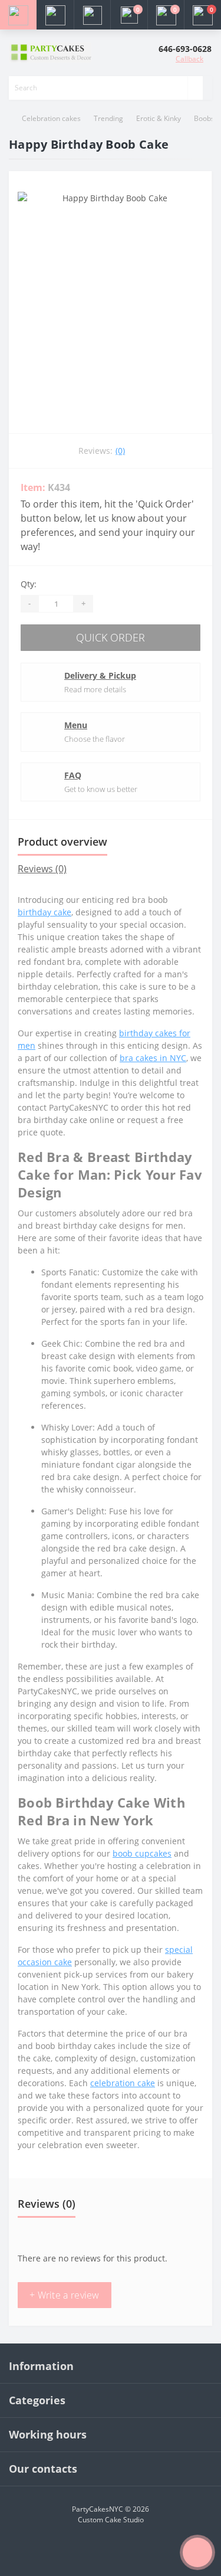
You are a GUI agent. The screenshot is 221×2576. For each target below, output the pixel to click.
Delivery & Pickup (100, 675)
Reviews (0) (42, 869)
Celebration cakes (51, 118)
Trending (108, 118)
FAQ (73, 775)
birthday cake (44, 912)
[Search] (195, 88)
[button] (92, 15)
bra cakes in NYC (153, 1058)
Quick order (111, 637)
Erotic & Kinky (159, 118)
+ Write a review (65, 2295)
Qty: (29, 584)
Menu (76, 725)
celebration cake (123, 2083)
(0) (120, 451)
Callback (189, 59)
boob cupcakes (142, 1853)
